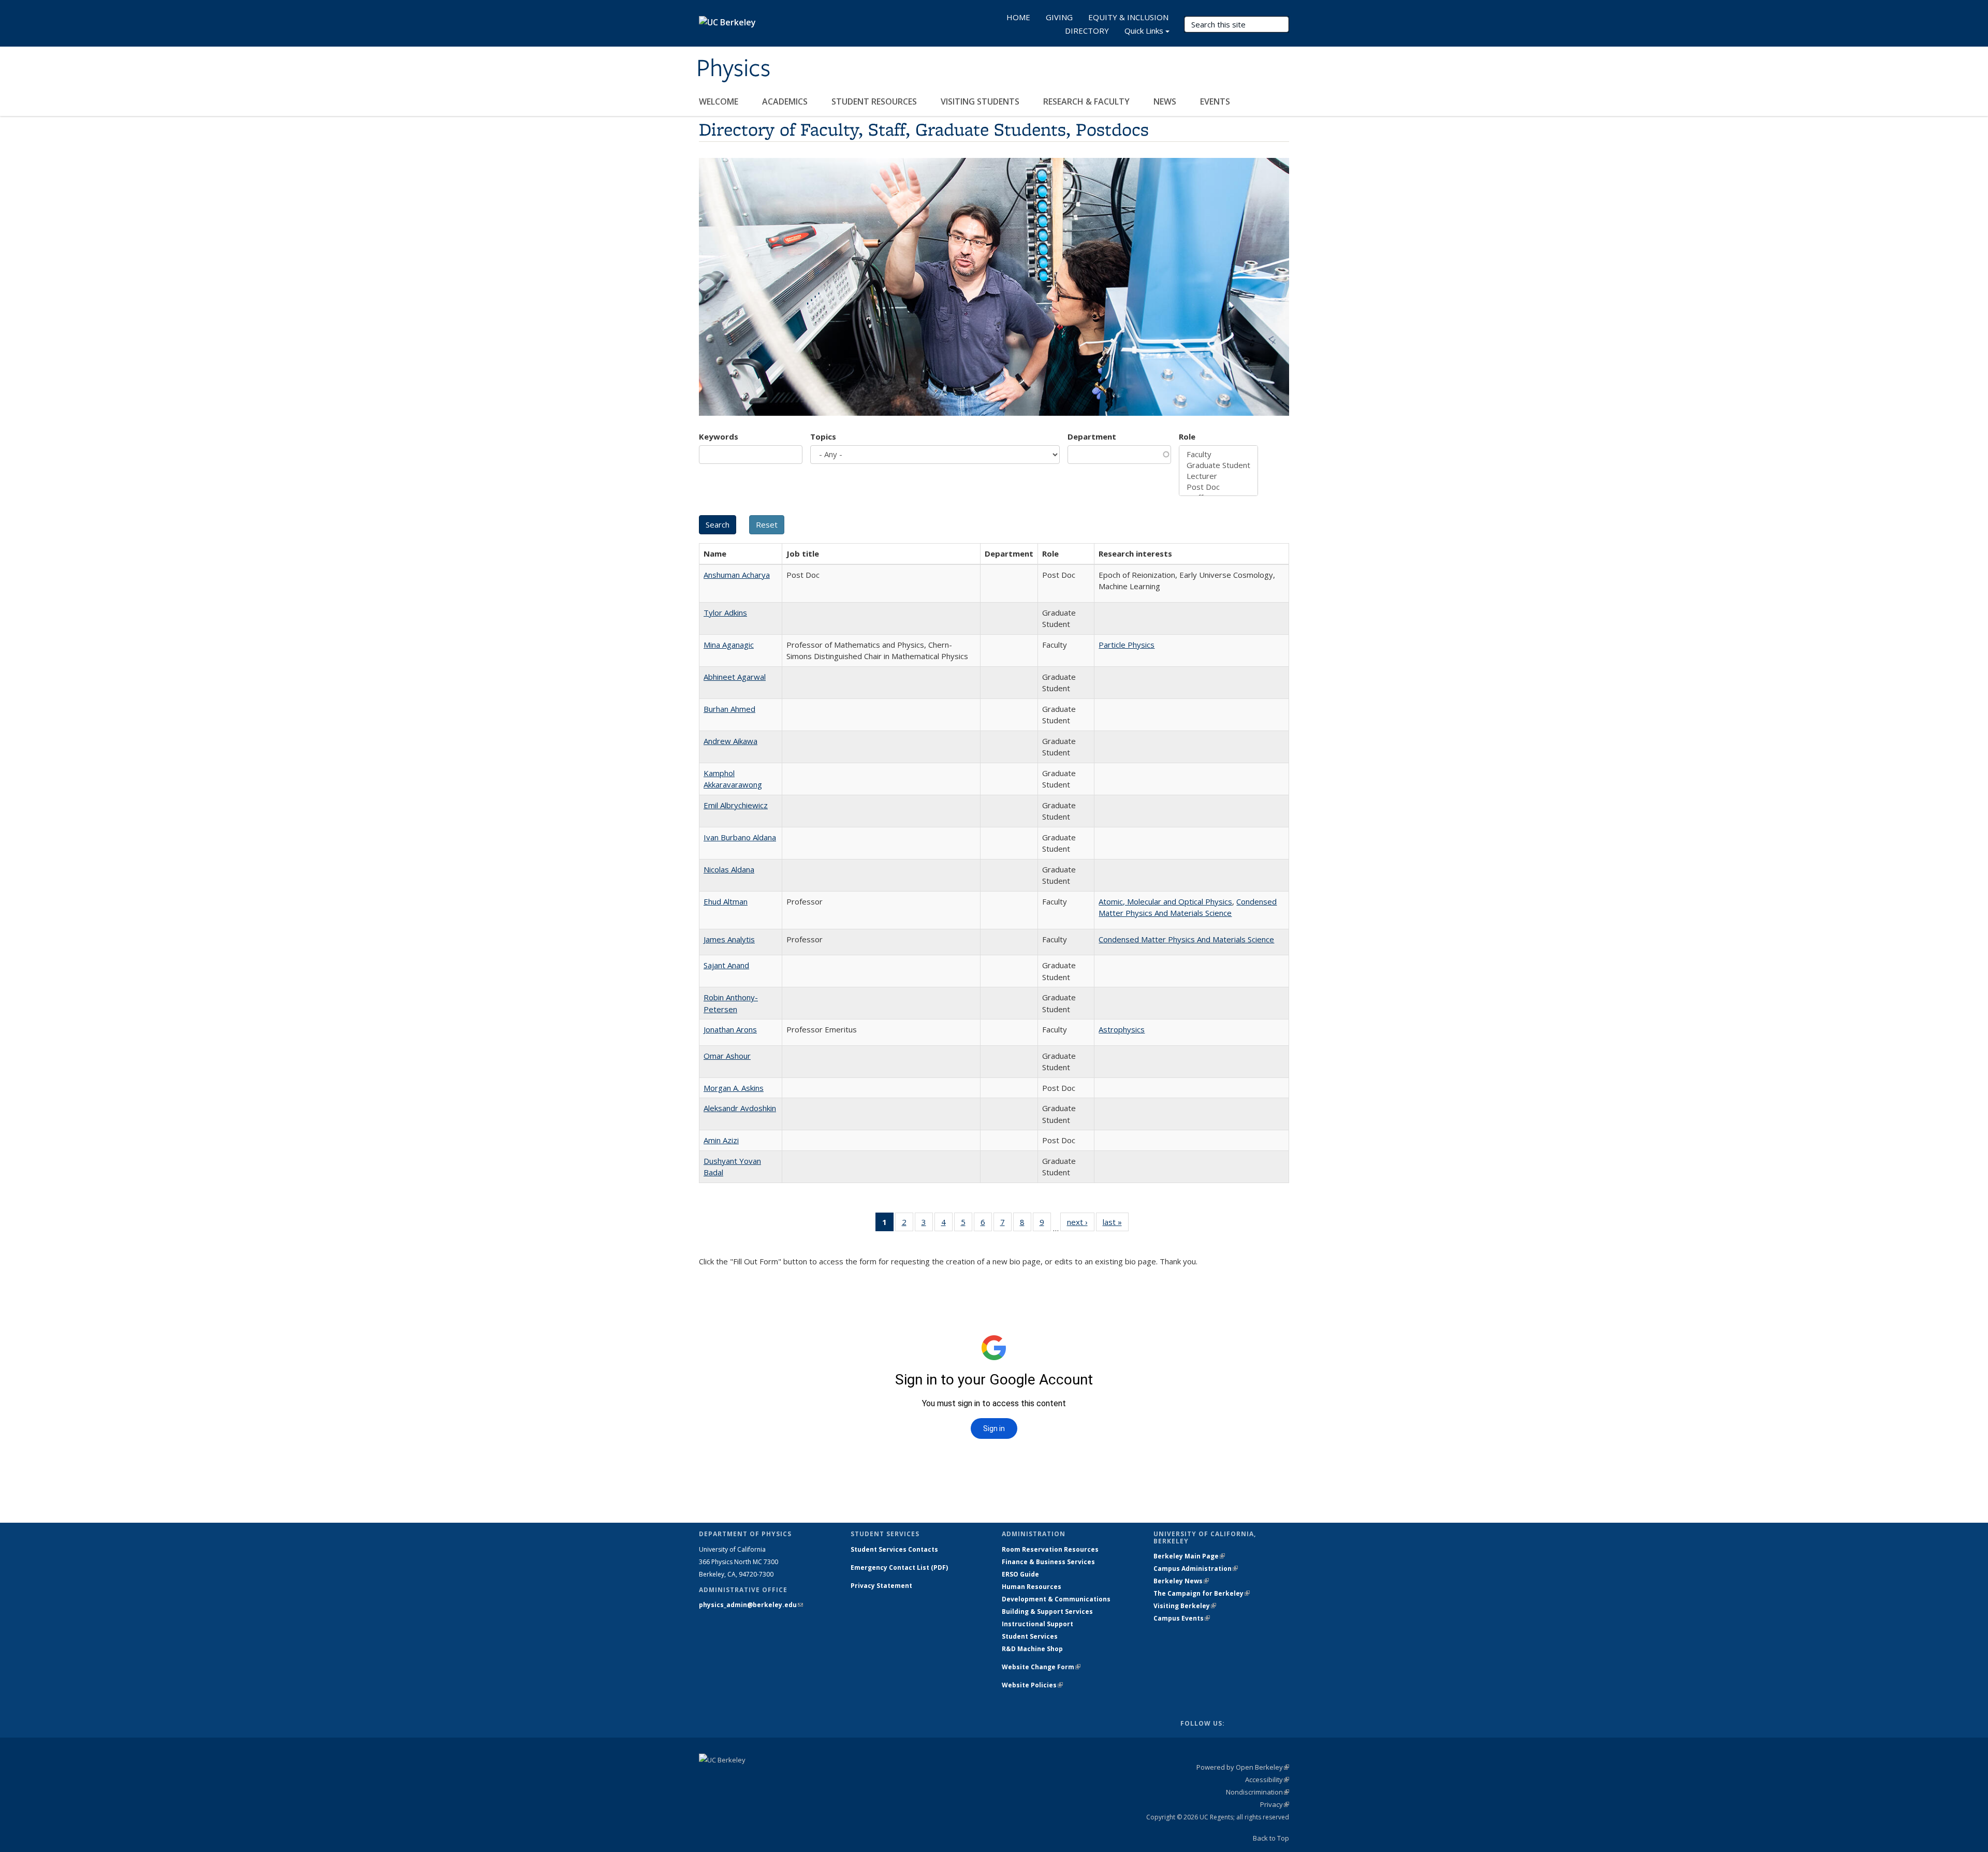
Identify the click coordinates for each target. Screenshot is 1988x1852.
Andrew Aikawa (730, 741)
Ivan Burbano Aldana (740, 837)
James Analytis (729, 939)
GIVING (1059, 17)
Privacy (1275, 1804)
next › (1081, 1224)
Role (1187, 436)
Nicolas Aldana (729, 869)
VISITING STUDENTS (981, 101)
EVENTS (1216, 101)
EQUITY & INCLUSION (1128, 17)
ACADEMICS (786, 101)
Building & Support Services (1047, 1612)
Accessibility (1267, 1780)
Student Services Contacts (894, 1549)
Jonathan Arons (730, 1029)
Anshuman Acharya (737, 575)
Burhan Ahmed (729, 709)
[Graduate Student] (1218, 465)
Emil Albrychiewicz (736, 805)
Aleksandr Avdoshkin (740, 1108)
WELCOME (720, 101)
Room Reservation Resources (1050, 1549)
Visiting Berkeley (1185, 1606)
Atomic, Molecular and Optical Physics (1165, 901)
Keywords (719, 436)
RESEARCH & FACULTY (1087, 101)
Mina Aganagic (729, 645)
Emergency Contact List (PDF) (899, 1567)
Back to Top (1271, 1838)
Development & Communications (1056, 1599)
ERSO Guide (1020, 1574)
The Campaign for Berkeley (1202, 1593)
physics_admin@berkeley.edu (751, 1605)
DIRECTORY (1087, 31)
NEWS (1166, 101)
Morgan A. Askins (734, 1088)
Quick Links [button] (1144, 31)
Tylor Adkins (725, 613)
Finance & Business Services (1048, 1562)
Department (1092, 436)
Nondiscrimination (1258, 1792)
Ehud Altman (726, 901)
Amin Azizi (721, 1140)
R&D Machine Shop (1032, 1649)
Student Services (1030, 1636)
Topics (823, 436)
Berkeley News (1181, 1581)
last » (1116, 1224)
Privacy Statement (881, 1586)
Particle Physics (1127, 645)
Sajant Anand (726, 965)
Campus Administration (1196, 1569)
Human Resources (1032, 1587)
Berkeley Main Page (1189, 1556)
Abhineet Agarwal (735, 677)
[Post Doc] (1218, 487)
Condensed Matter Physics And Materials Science (1186, 939)
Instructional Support (1037, 1624)
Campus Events (1182, 1618)
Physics (733, 69)
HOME (1018, 17)
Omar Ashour (727, 1056)
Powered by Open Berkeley (1243, 1767)
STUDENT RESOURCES (875, 101)
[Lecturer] (1218, 476)
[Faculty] (1218, 454)
